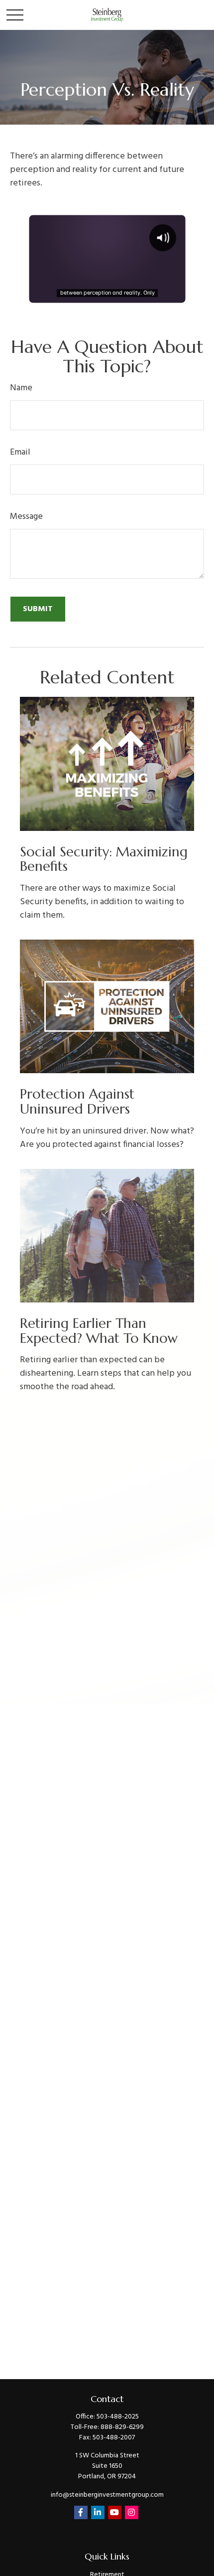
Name (21, 388)
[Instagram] (132, 2512)
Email (20, 452)
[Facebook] (81, 2512)
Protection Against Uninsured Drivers (77, 1102)
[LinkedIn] (98, 2512)
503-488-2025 (118, 2417)
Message (26, 517)
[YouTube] (115, 2512)
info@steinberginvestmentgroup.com (107, 2495)
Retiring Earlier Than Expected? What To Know (99, 1331)
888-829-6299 (122, 2427)
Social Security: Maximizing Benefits (104, 859)
